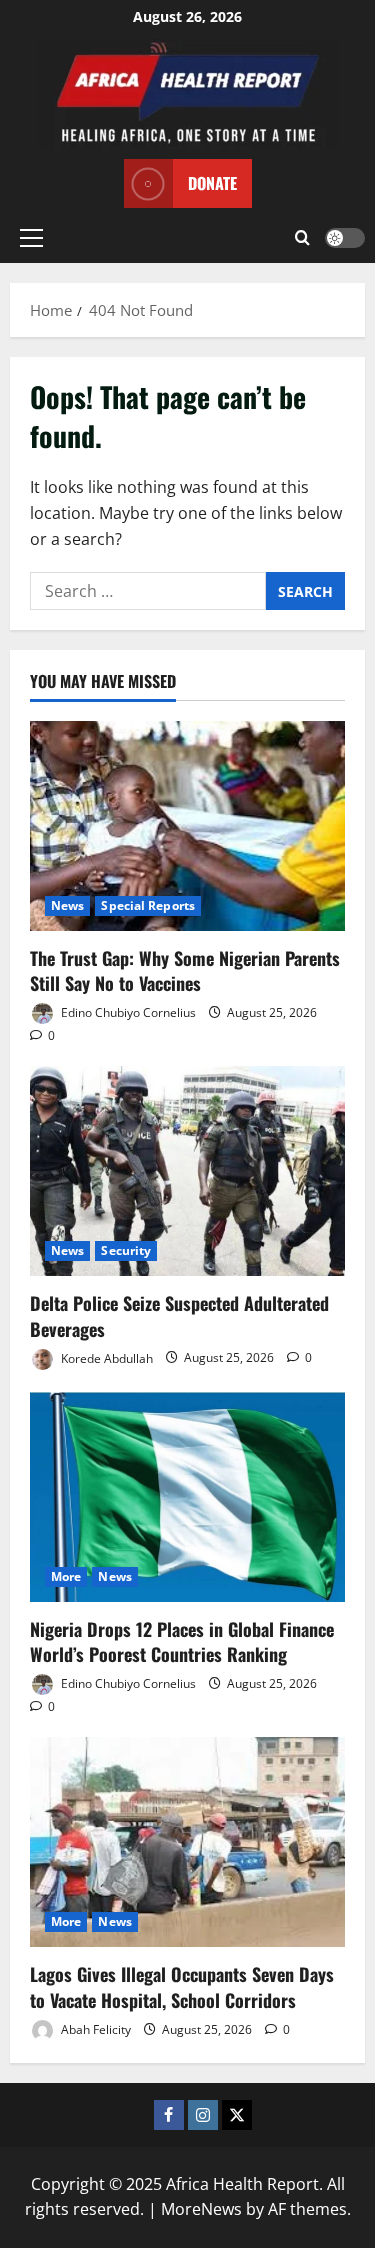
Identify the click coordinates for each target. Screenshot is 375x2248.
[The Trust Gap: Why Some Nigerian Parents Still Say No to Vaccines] (187, 826)
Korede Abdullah (105, 1357)
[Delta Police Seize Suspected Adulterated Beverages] (187, 1171)
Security (126, 1250)
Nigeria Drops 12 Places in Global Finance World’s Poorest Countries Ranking (182, 1641)
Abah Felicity (94, 2029)
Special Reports (148, 905)
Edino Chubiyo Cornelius (127, 1012)
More (66, 1576)
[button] (31, 238)
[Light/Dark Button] (345, 238)
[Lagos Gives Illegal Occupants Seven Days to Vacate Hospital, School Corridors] (187, 1842)
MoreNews (201, 2209)
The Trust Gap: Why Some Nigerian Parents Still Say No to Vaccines (185, 970)
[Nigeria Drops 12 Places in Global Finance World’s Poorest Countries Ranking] (187, 1497)
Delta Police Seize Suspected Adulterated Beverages (179, 1315)
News (67, 905)
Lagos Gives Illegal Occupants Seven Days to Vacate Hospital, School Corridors (182, 1986)
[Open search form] (302, 238)
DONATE (212, 183)
